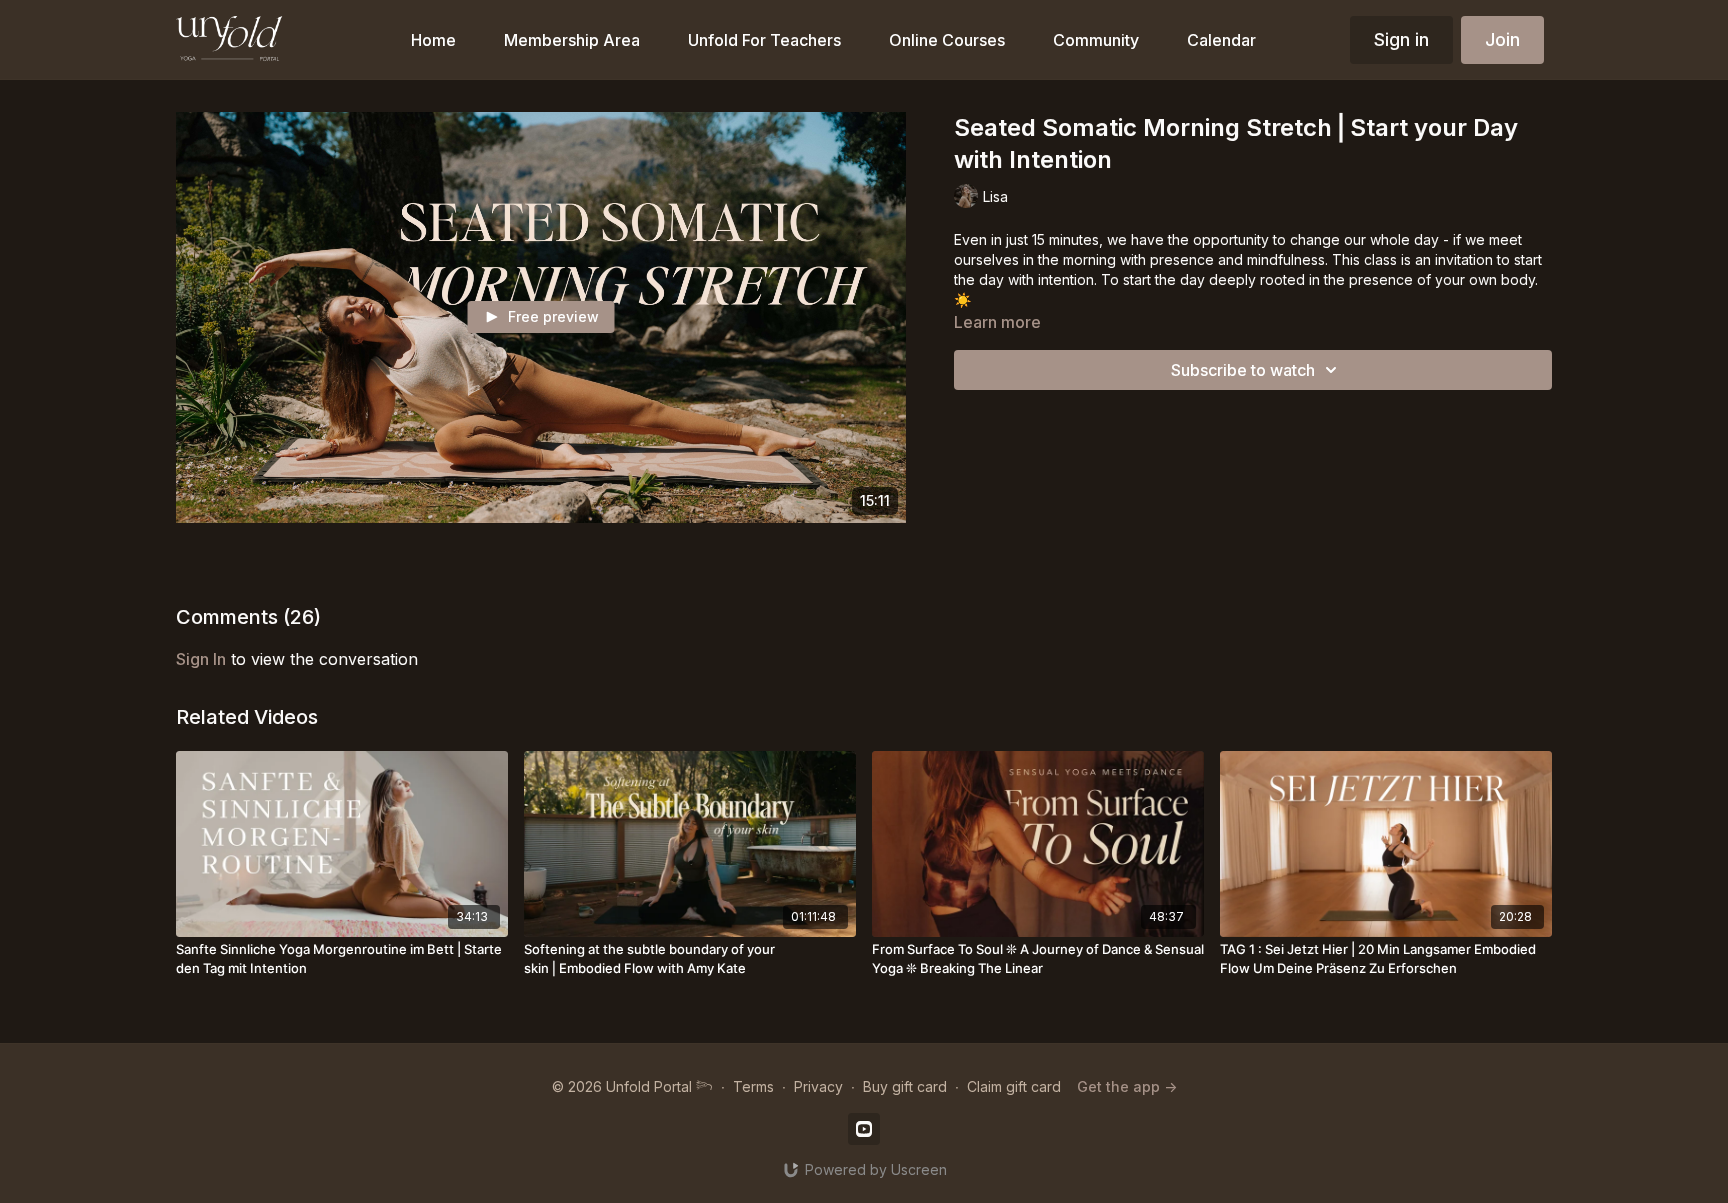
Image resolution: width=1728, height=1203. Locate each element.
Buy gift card (905, 1086)
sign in (201, 659)
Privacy (818, 1086)
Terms (753, 1086)
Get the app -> (1127, 1086)
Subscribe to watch (1243, 370)
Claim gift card (1014, 1086)
